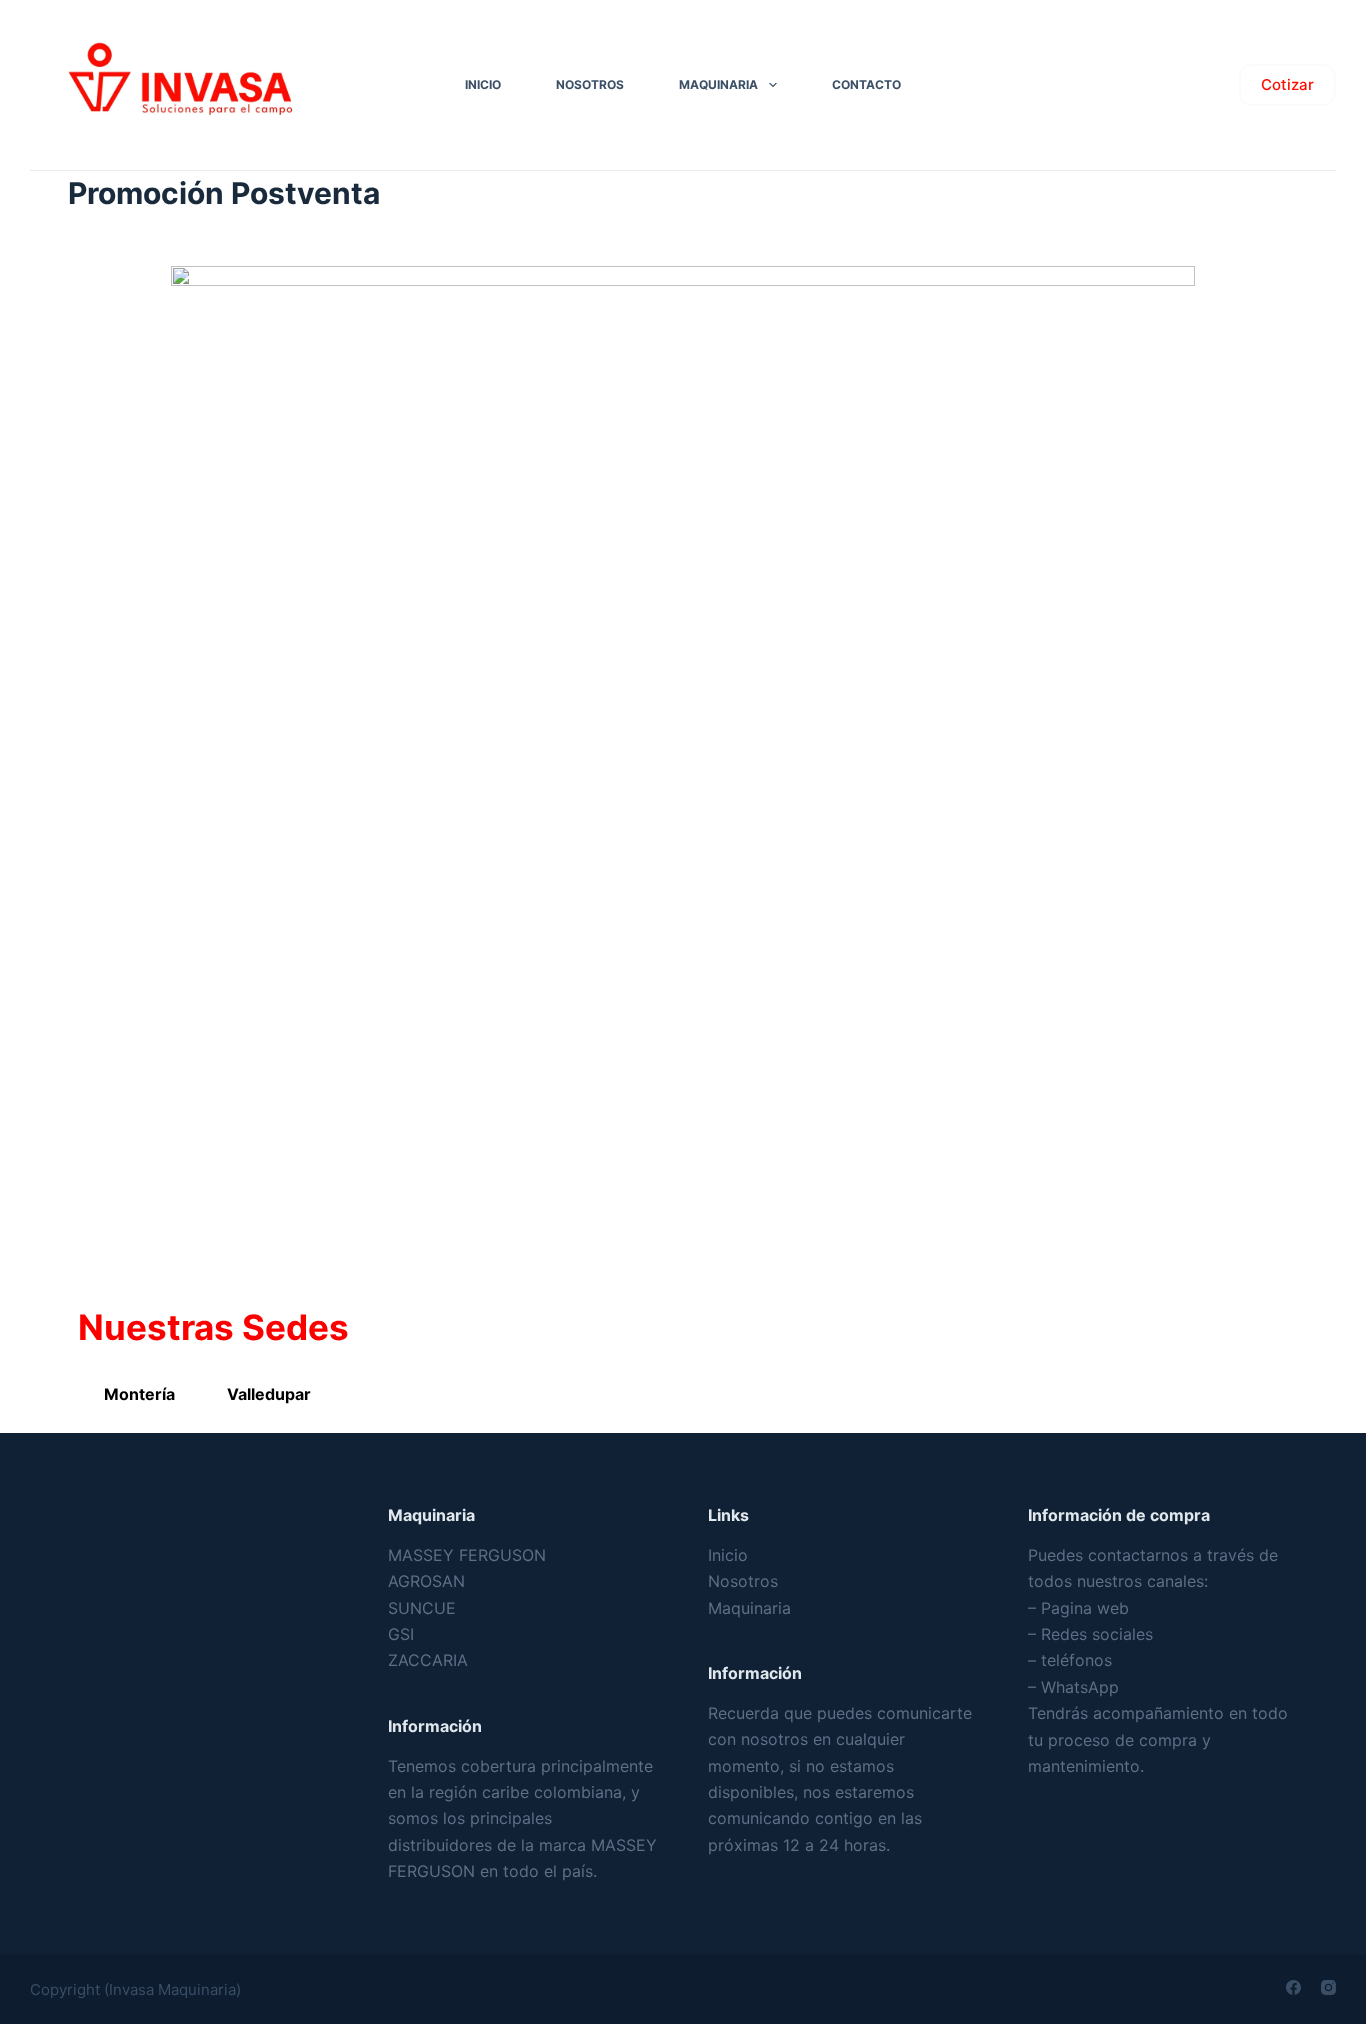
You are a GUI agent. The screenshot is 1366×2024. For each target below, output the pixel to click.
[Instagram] (1328, 1987)
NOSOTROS (590, 84)
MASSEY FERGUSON (467, 1555)
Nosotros (743, 1581)
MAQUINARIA (718, 84)
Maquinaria (749, 1608)
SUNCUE (422, 1608)
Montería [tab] (139, 1394)
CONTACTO (866, 84)
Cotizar (1287, 84)
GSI (401, 1634)
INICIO (483, 84)
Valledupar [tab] (269, 1394)
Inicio (728, 1555)
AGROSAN (426, 1581)
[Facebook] (1293, 1987)
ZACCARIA (428, 1660)
